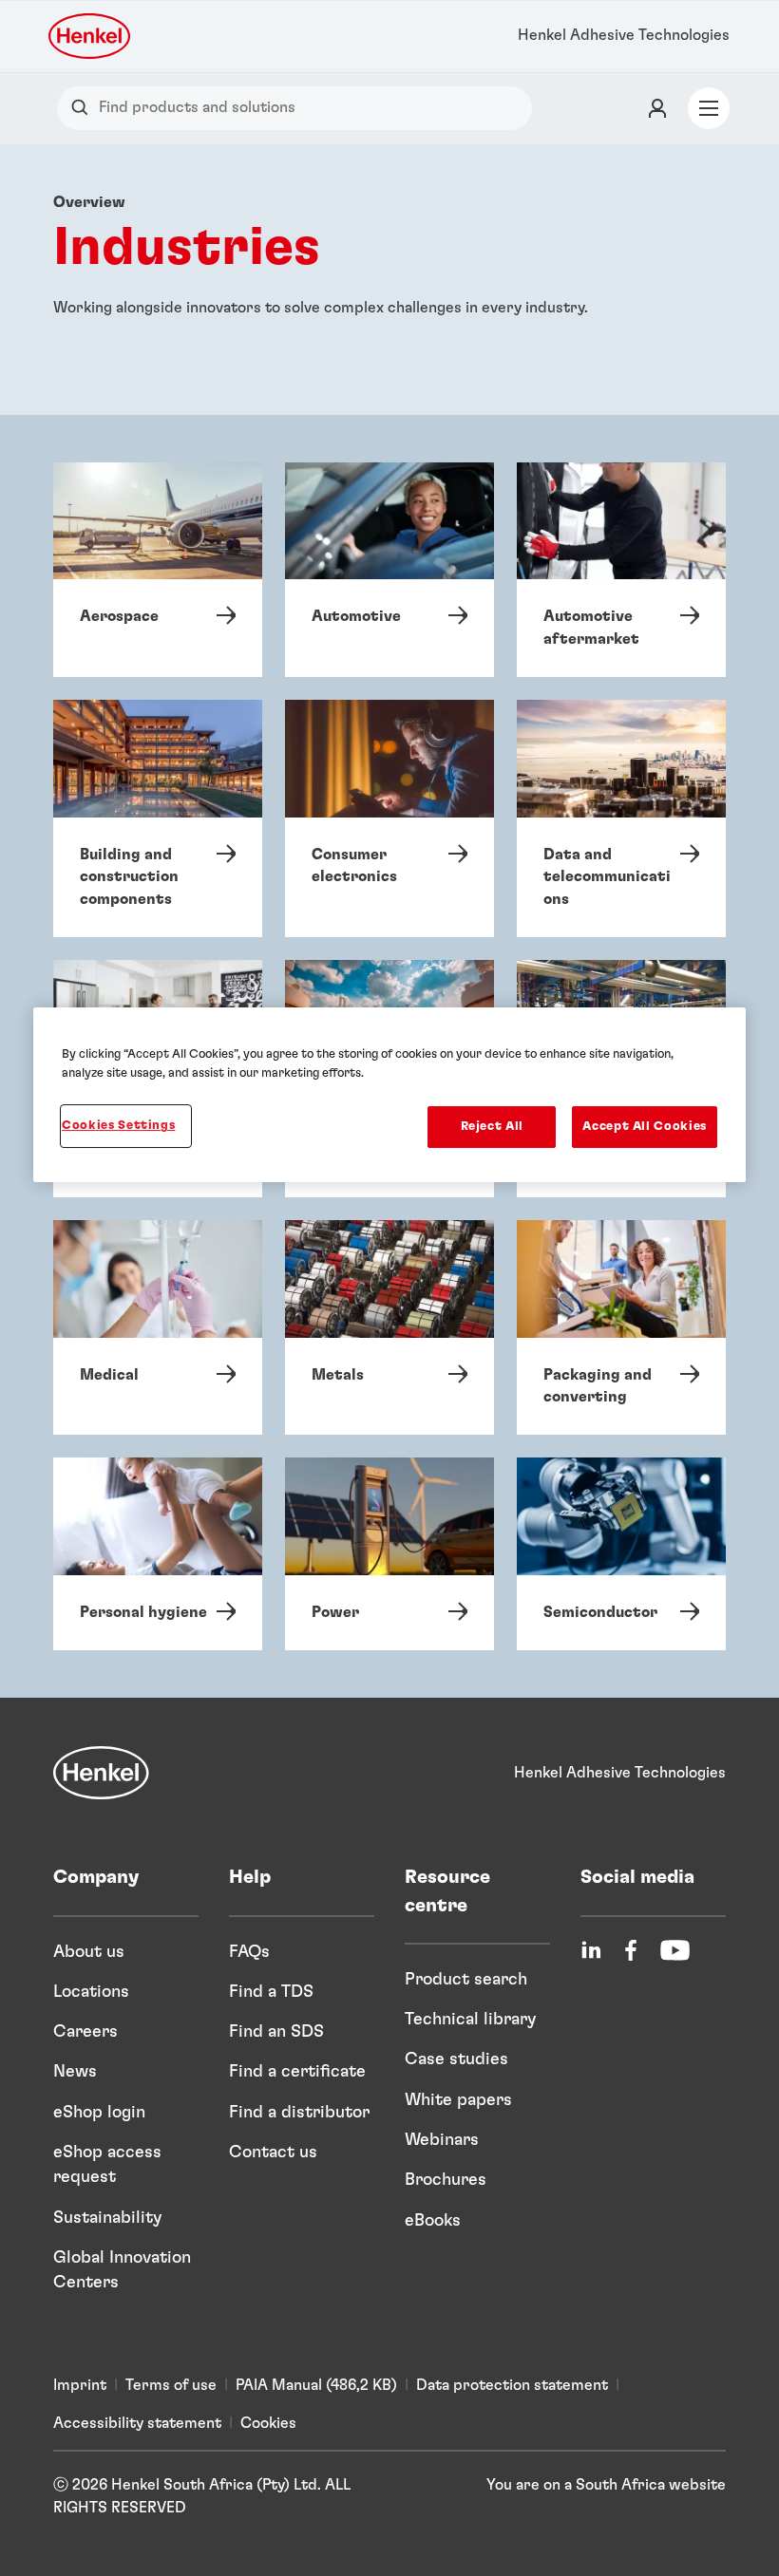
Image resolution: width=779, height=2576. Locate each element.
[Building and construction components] (158, 818)
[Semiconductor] (621, 1554)
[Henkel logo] (91, 36)
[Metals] (389, 1327)
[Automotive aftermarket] (621, 570)
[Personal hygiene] (158, 1554)
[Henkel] (101, 1773)
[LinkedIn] (591, 1950)
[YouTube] (675, 1950)
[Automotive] (389, 570)
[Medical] (158, 1327)
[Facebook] (631, 1950)
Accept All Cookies (645, 1127)
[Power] (389, 1554)
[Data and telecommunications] (621, 818)
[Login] (657, 108)
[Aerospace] (158, 570)
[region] (389, 1095)
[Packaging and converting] (621, 1327)
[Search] (84, 108)
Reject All (493, 1127)
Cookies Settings (118, 1126)
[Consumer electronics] (389, 818)
